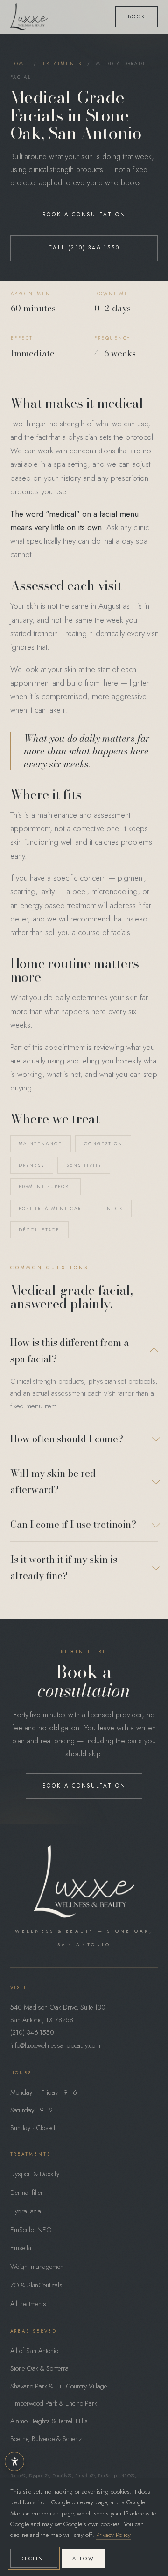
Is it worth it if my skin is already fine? (64, 1567)
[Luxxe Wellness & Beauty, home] (29, 17)
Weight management (38, 2267)
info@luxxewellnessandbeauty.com (55, 2045)
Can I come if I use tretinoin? (73, 1524)
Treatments (62, 64)
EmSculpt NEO (31, 2230)
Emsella (21, 2248)
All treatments (28, 2304)
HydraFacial (26, 2211)
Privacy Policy (113, 2535)
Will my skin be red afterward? (53, 1481)
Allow (83, 2558)
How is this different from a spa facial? (70, 1351)
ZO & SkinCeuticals (36, 2285)
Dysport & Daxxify (35, 2174)
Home (19, 64)
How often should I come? (67, 1439)
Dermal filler (27, 2193)
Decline (34, 2558)
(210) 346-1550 (32, 2032)
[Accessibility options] (14, 2462)
